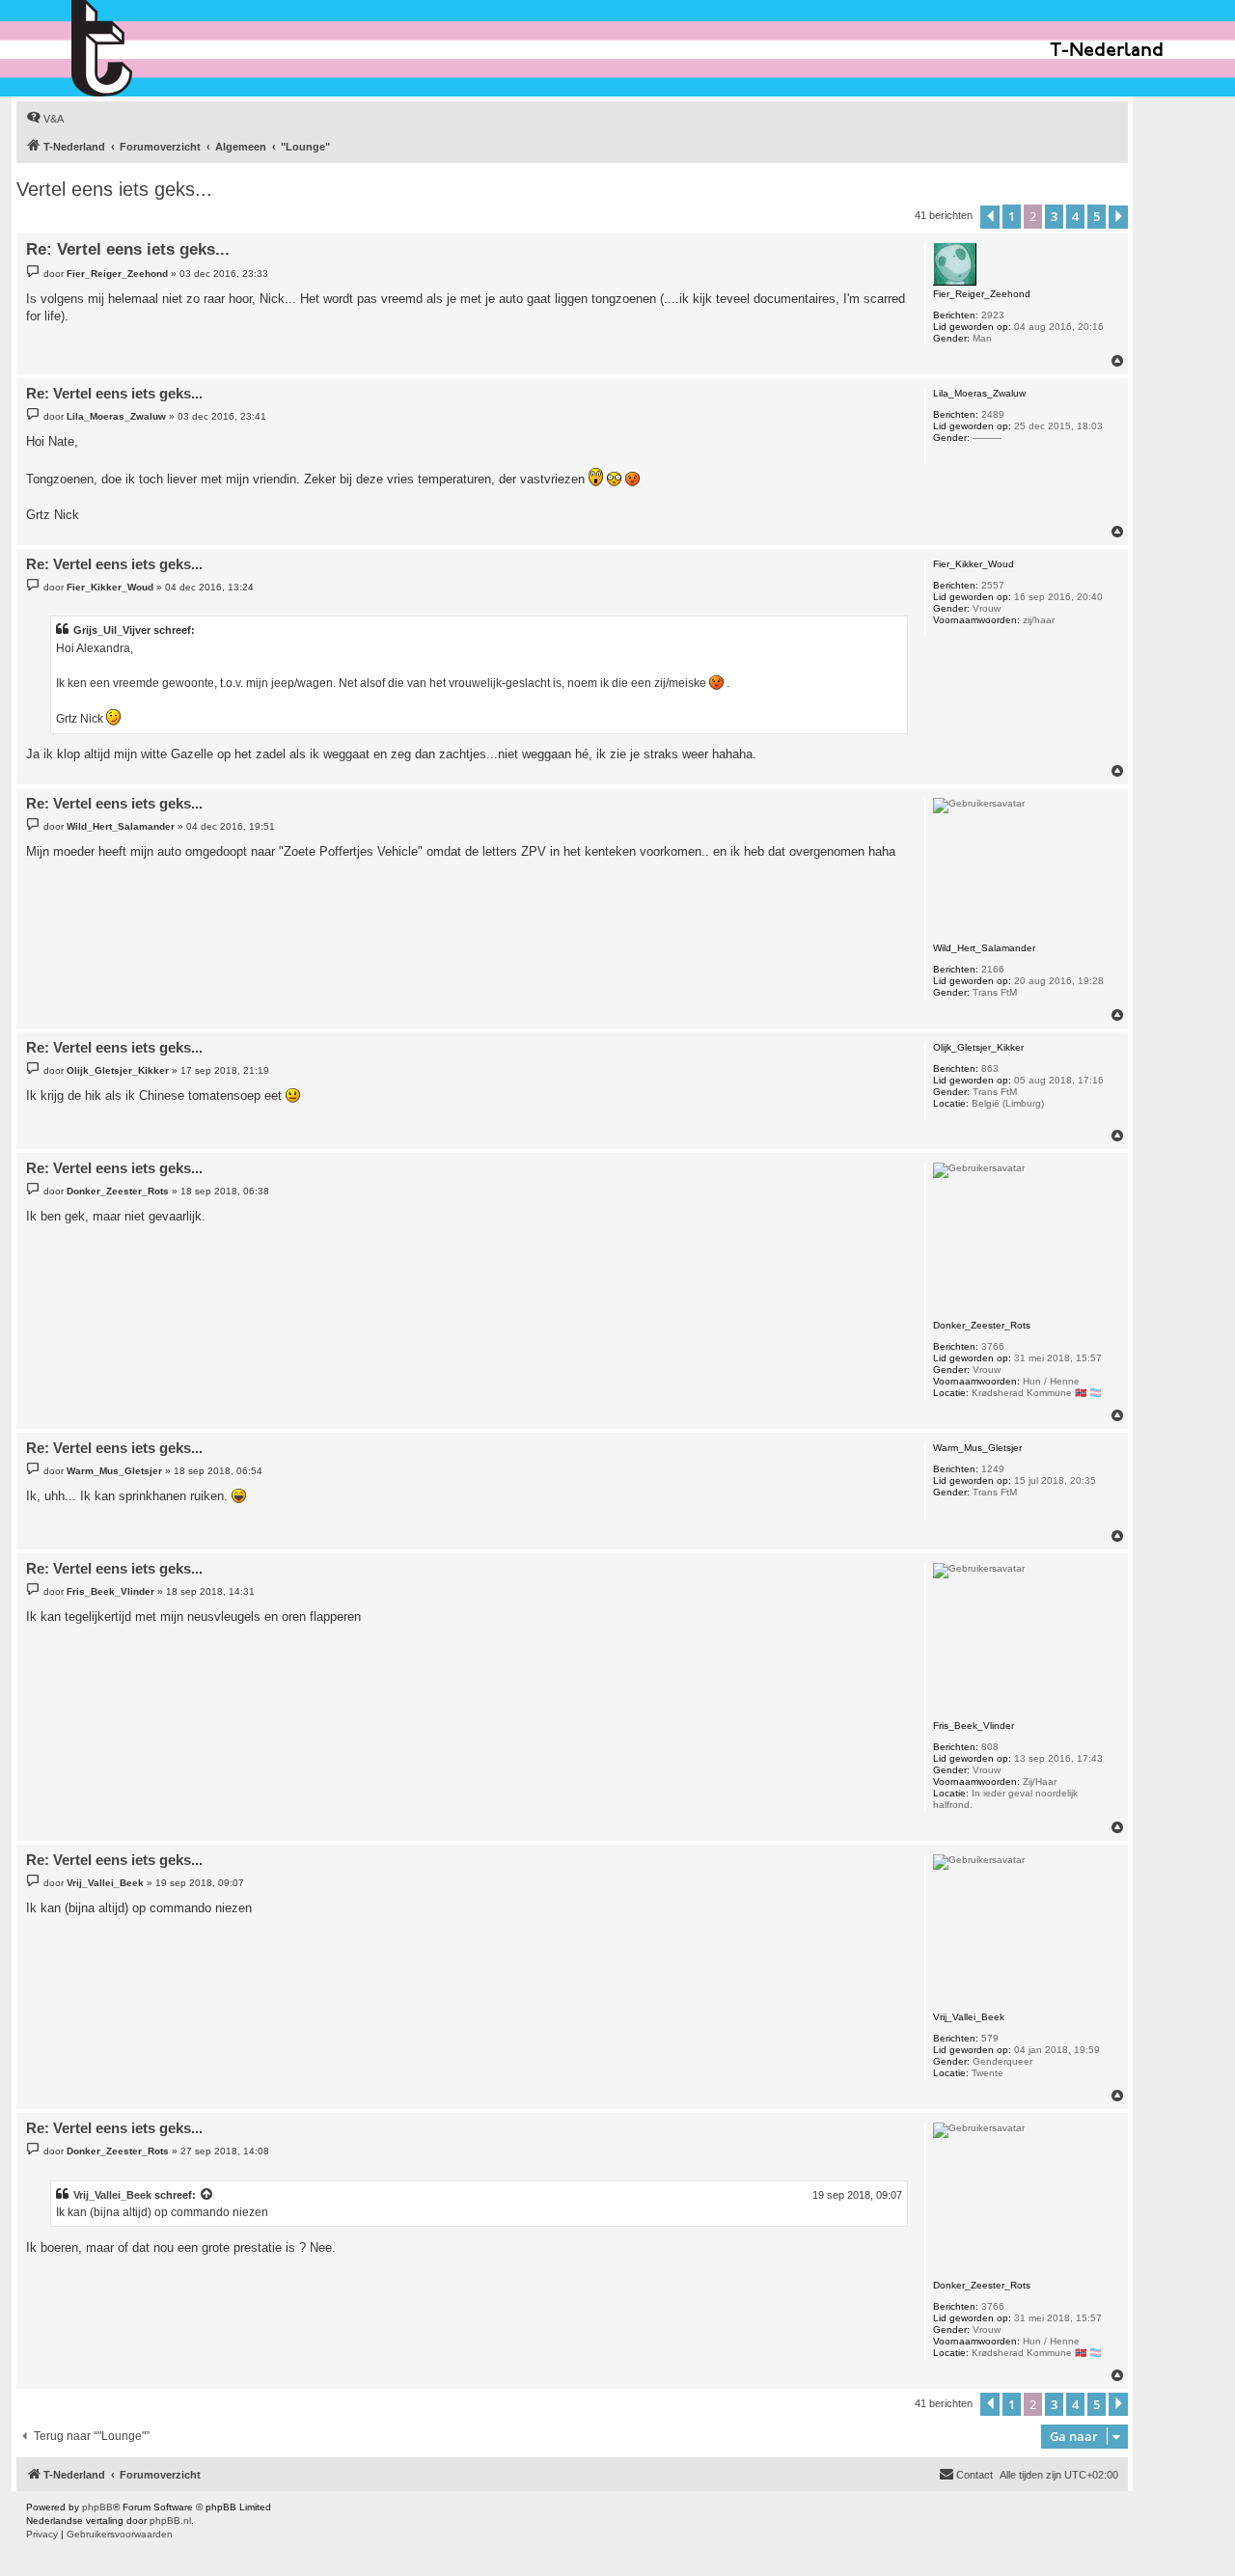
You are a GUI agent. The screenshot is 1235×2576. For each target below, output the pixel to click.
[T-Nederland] (143, 48)
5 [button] (1097, 216)
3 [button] (1054, 216)
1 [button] (1012, 216)
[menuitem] (45, 119)
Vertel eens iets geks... (114, 189)
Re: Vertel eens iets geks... (128, 249)
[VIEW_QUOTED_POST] (207, 2195)
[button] (990, 217)
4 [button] (1075, 216)
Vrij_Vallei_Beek (112, 2195)
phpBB (97, 2507)
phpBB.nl (170, 2521)
